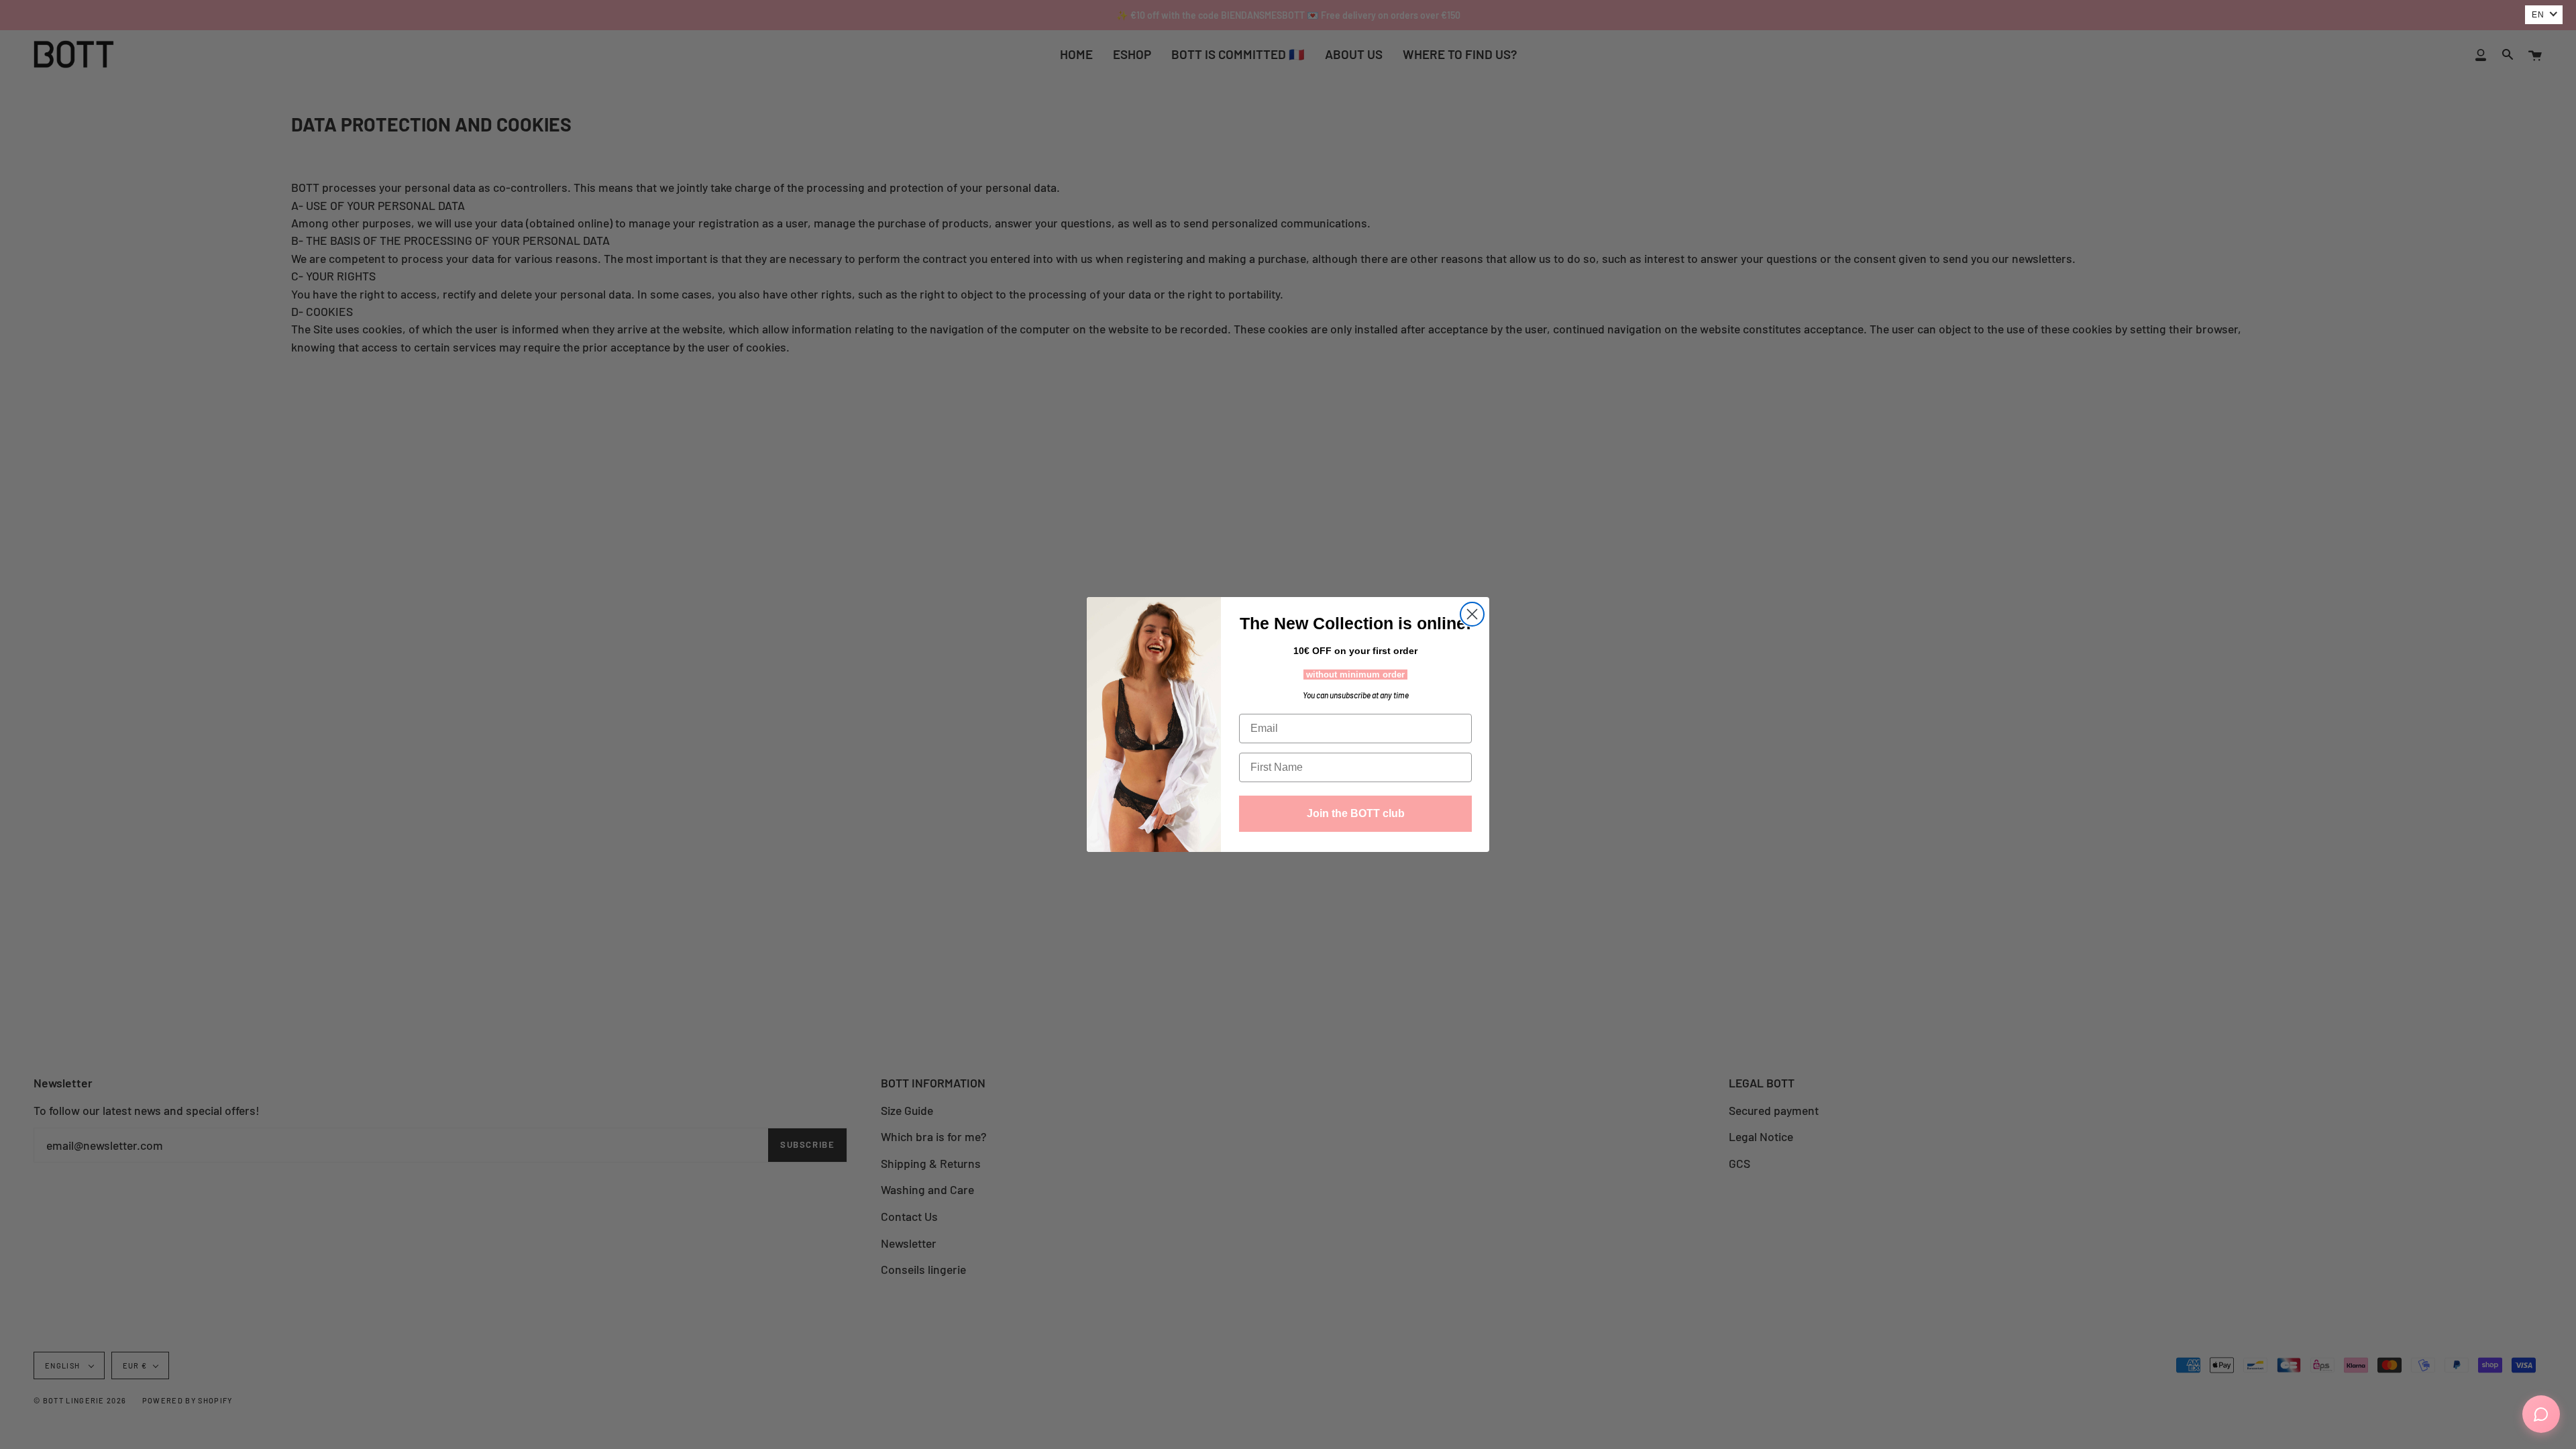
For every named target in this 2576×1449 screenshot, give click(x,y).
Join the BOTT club (1356, 813)
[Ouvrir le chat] (2541, 1414)
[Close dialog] (1472, 614)
